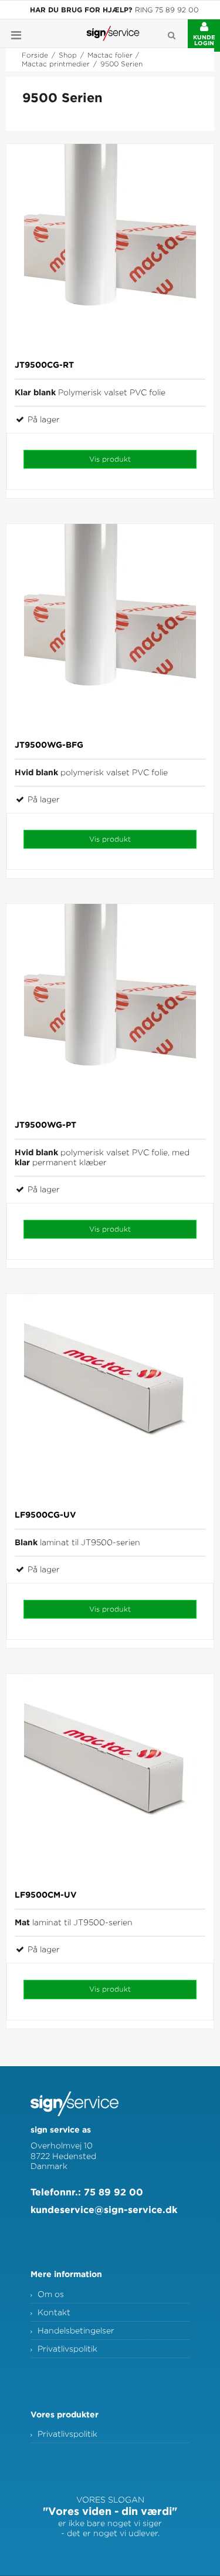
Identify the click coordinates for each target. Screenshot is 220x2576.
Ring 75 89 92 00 (167, 10)
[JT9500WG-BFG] (110, 628)
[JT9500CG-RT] (110, 248)
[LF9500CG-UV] (110, 1398)
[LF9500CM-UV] (110, 1778)
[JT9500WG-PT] (110, 1008)
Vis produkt (110, 459)
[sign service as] (113, 33)
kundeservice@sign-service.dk (104, 2210)
